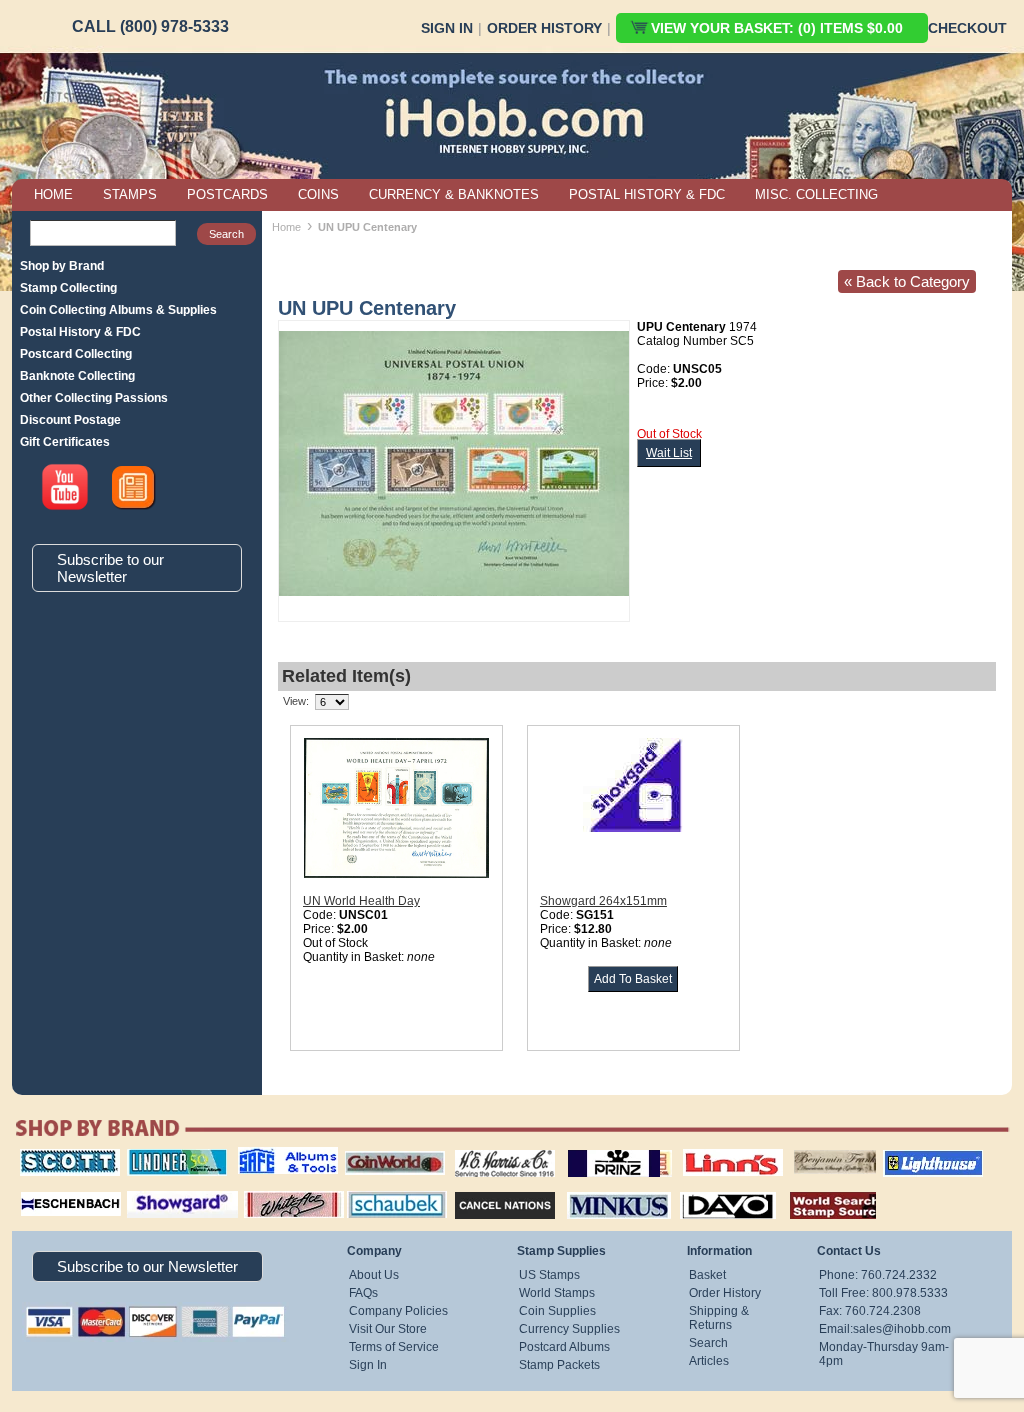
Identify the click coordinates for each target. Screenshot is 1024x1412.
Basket (707, 1275)
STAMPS (130, 194)
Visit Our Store (388, 1329)
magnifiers (40, 1189)
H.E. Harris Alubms (495, 1149)
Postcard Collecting (76, 354)
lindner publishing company (169, 1156)
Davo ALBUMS (700, 1189)
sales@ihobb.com (902, 1329)
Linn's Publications (711, 1149)
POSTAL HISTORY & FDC (647, 194)
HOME (53, 194)
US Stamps (549, 1275)
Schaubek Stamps (385, 1189)
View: (296, 701)
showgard (147, 1189)
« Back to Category (907, 281)
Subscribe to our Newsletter (110, 568)
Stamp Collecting (68, 288)
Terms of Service (394, 1347)
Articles (709, 1361)
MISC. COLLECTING (816, 194)
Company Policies (398, 1311)
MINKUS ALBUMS (601, 1189)
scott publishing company (54, 1156)
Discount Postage (70, 420)
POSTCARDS (227, 194)
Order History (544, 28)
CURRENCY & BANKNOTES (454, 194)
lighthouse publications (909, 1156)
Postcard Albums (564, 1347)
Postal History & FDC (80, 332)
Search (708, 1343)
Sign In (447, 28)
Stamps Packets (487, 1189)
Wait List (669, 453)
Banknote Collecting (77, 376)
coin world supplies (388, 1149)
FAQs (363, 1293)
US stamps (797, 1149)
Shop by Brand (62, 266)
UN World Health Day (361, 901)
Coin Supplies (557, 1311)
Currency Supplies (569, 1329)
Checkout (967, 28)
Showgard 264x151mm (603, 901)
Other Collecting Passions (94, 398)
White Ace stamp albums (273, 1196)
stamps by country (817, 1189)
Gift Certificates (65, 442)
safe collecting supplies (267, 1156)
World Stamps (557, 1293)
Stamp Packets (559, 1365)
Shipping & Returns (719, 1318)
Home (286, 227)
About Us (374, 1275)
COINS (318, 194)
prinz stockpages (598, 1149)
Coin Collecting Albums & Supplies (118, 310)
